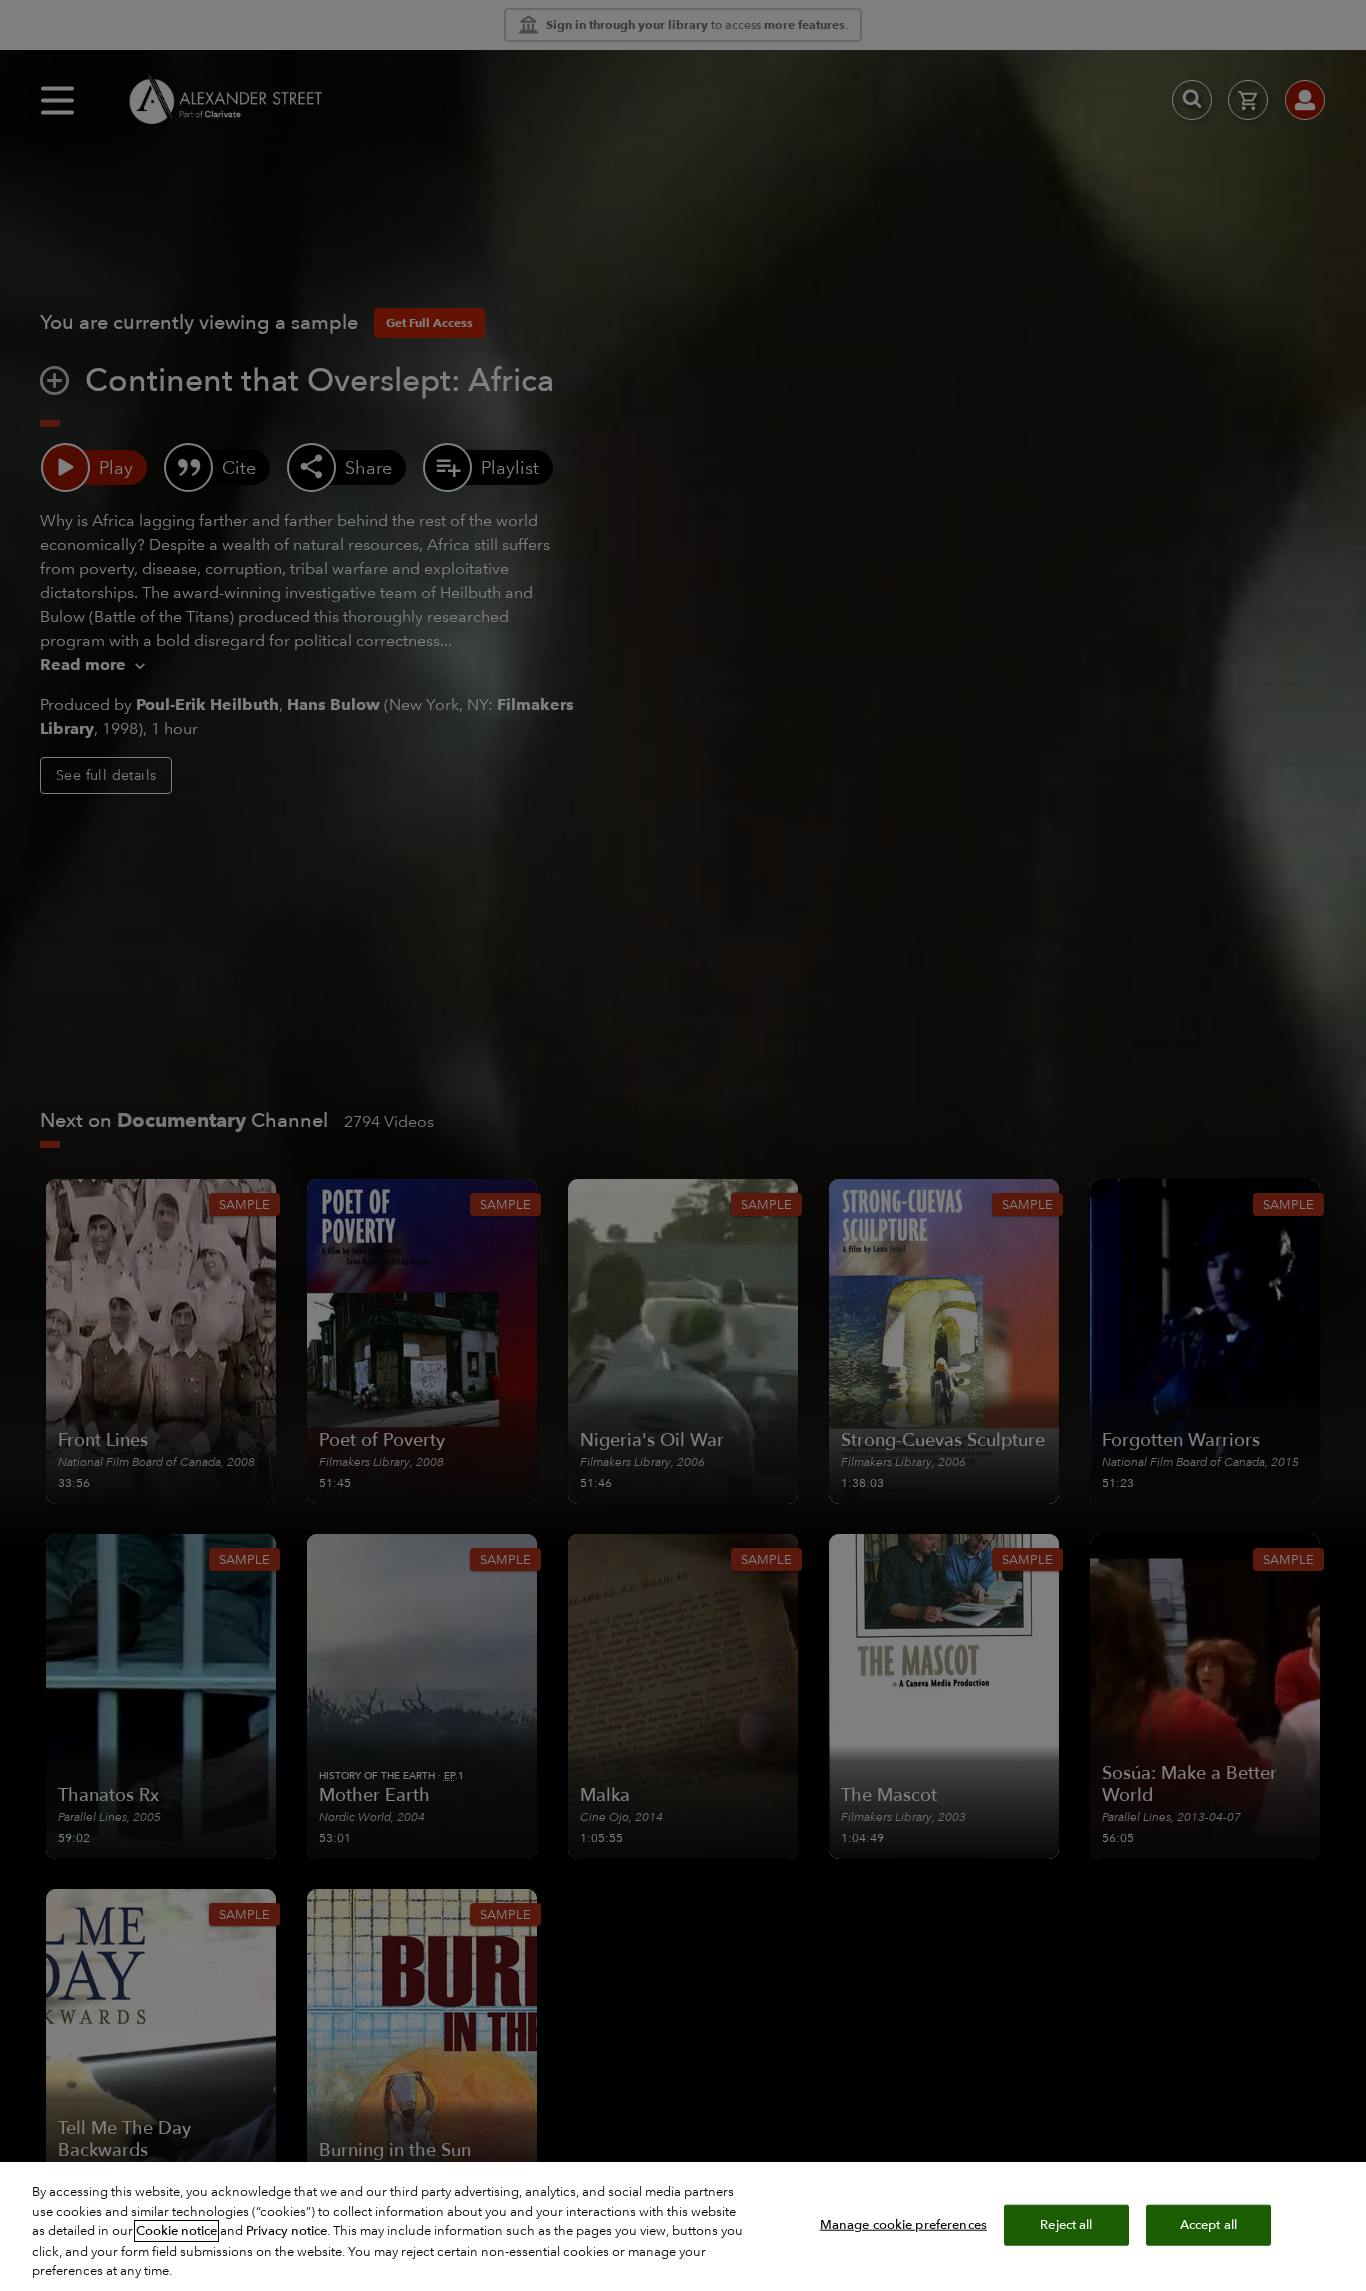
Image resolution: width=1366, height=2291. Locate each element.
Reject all (1066, 2224)
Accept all (1208, 2224)
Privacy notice (286, 2231)
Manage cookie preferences (903, 2224)
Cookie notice (176, 2231)
